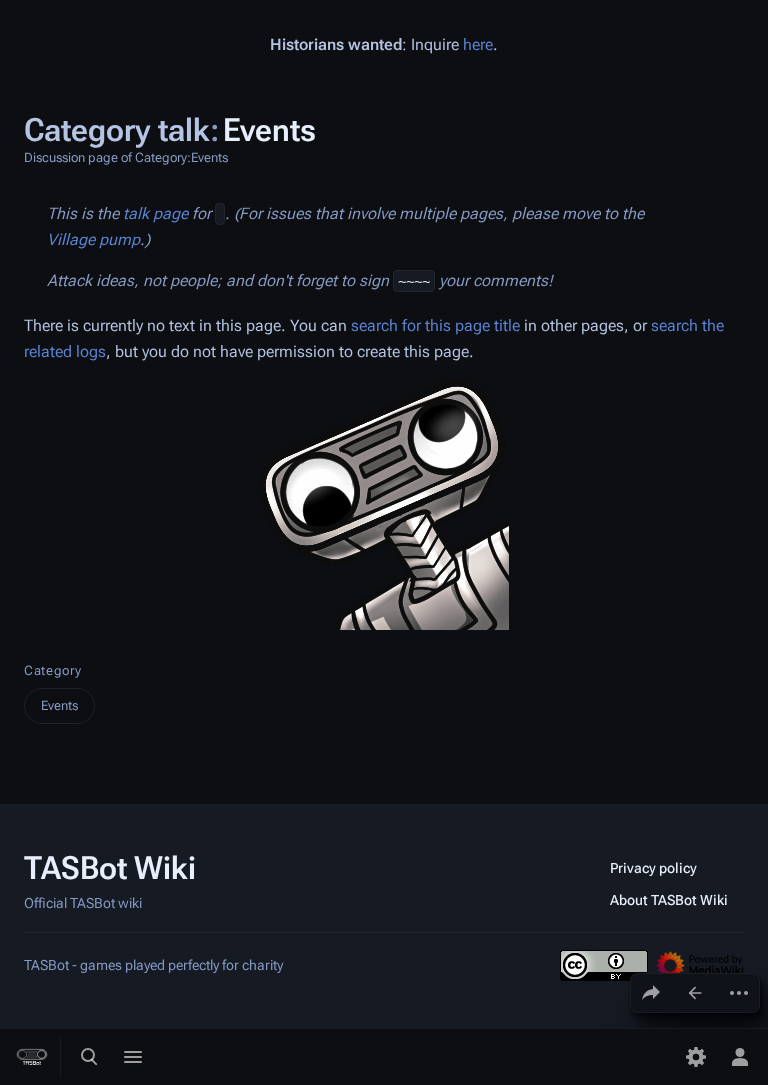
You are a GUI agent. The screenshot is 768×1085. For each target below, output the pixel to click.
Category (52, 670)
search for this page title (435, 325)
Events (59, 705)
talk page (155, 213)
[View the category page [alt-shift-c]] (695, 993)
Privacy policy (653, 868)
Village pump (93, 239)
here (478, 44)
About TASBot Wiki (669, 900)
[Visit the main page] (32, 1057)
